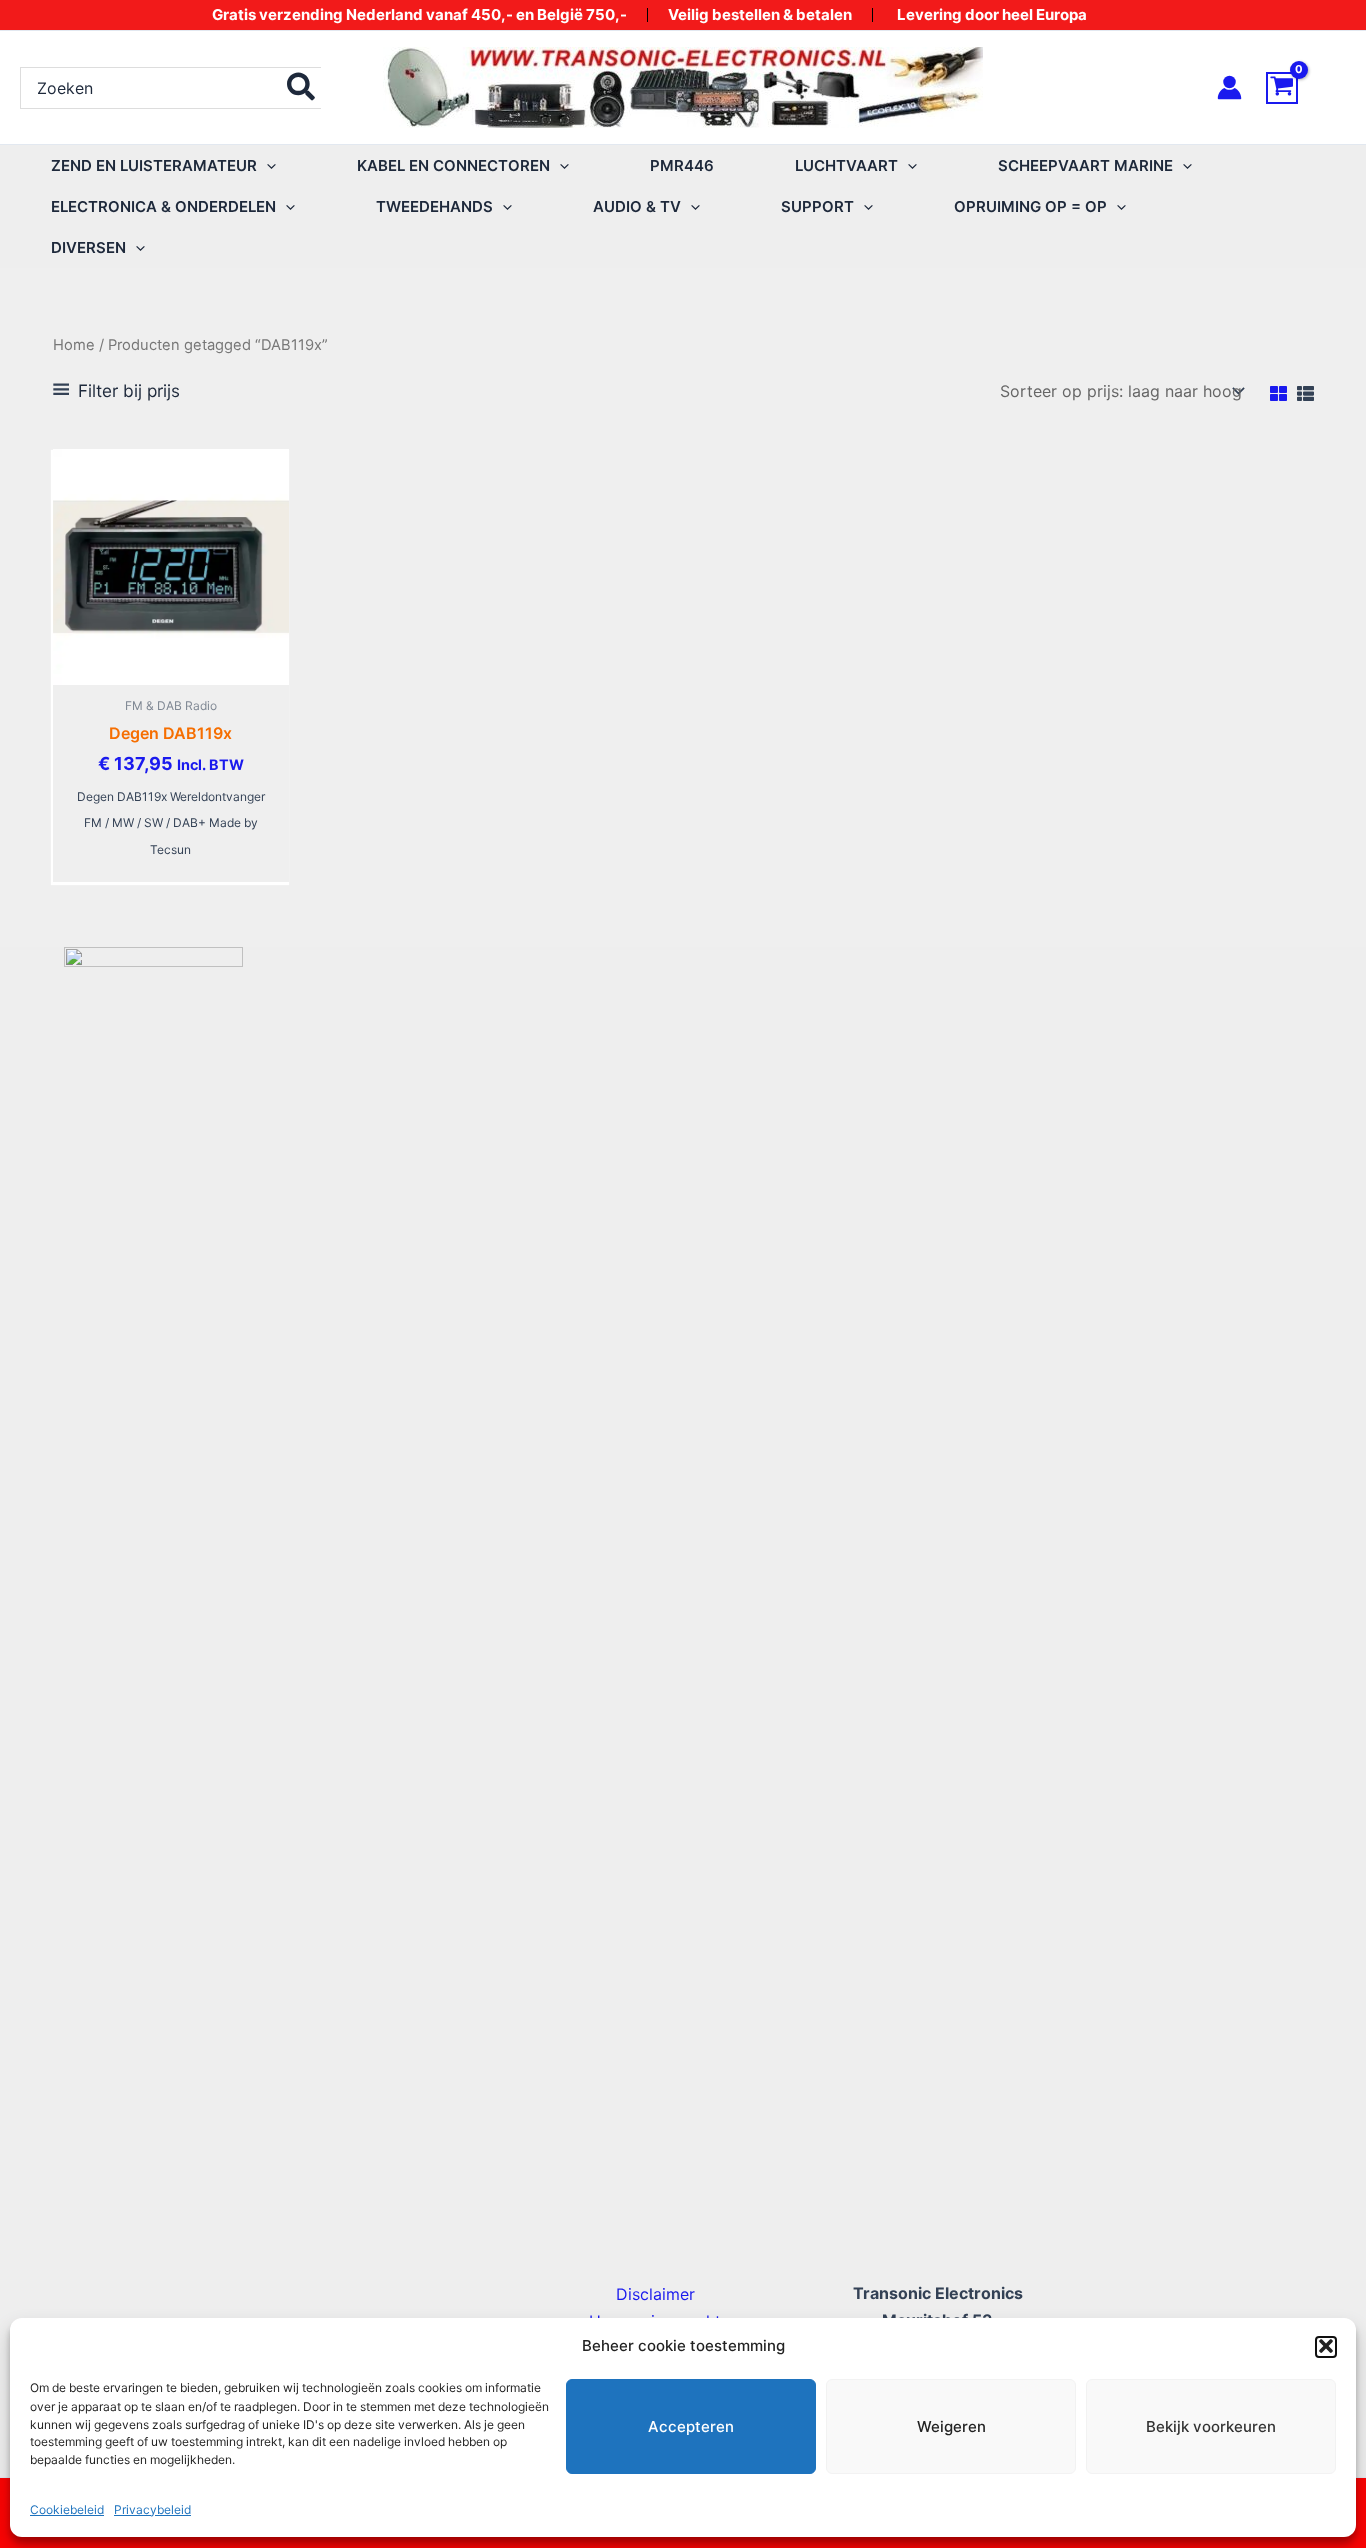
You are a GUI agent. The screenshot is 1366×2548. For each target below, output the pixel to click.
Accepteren (691, 2426)
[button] (1326, 2346)
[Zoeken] (302, 88)
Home (74, 345)
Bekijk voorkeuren (1211, 2426)
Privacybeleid (152, 2509)
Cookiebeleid (67, 2509)
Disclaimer (655, 2294)
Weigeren (951, 2426)
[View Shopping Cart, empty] (1306, 88)
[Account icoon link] (1229, 87)
